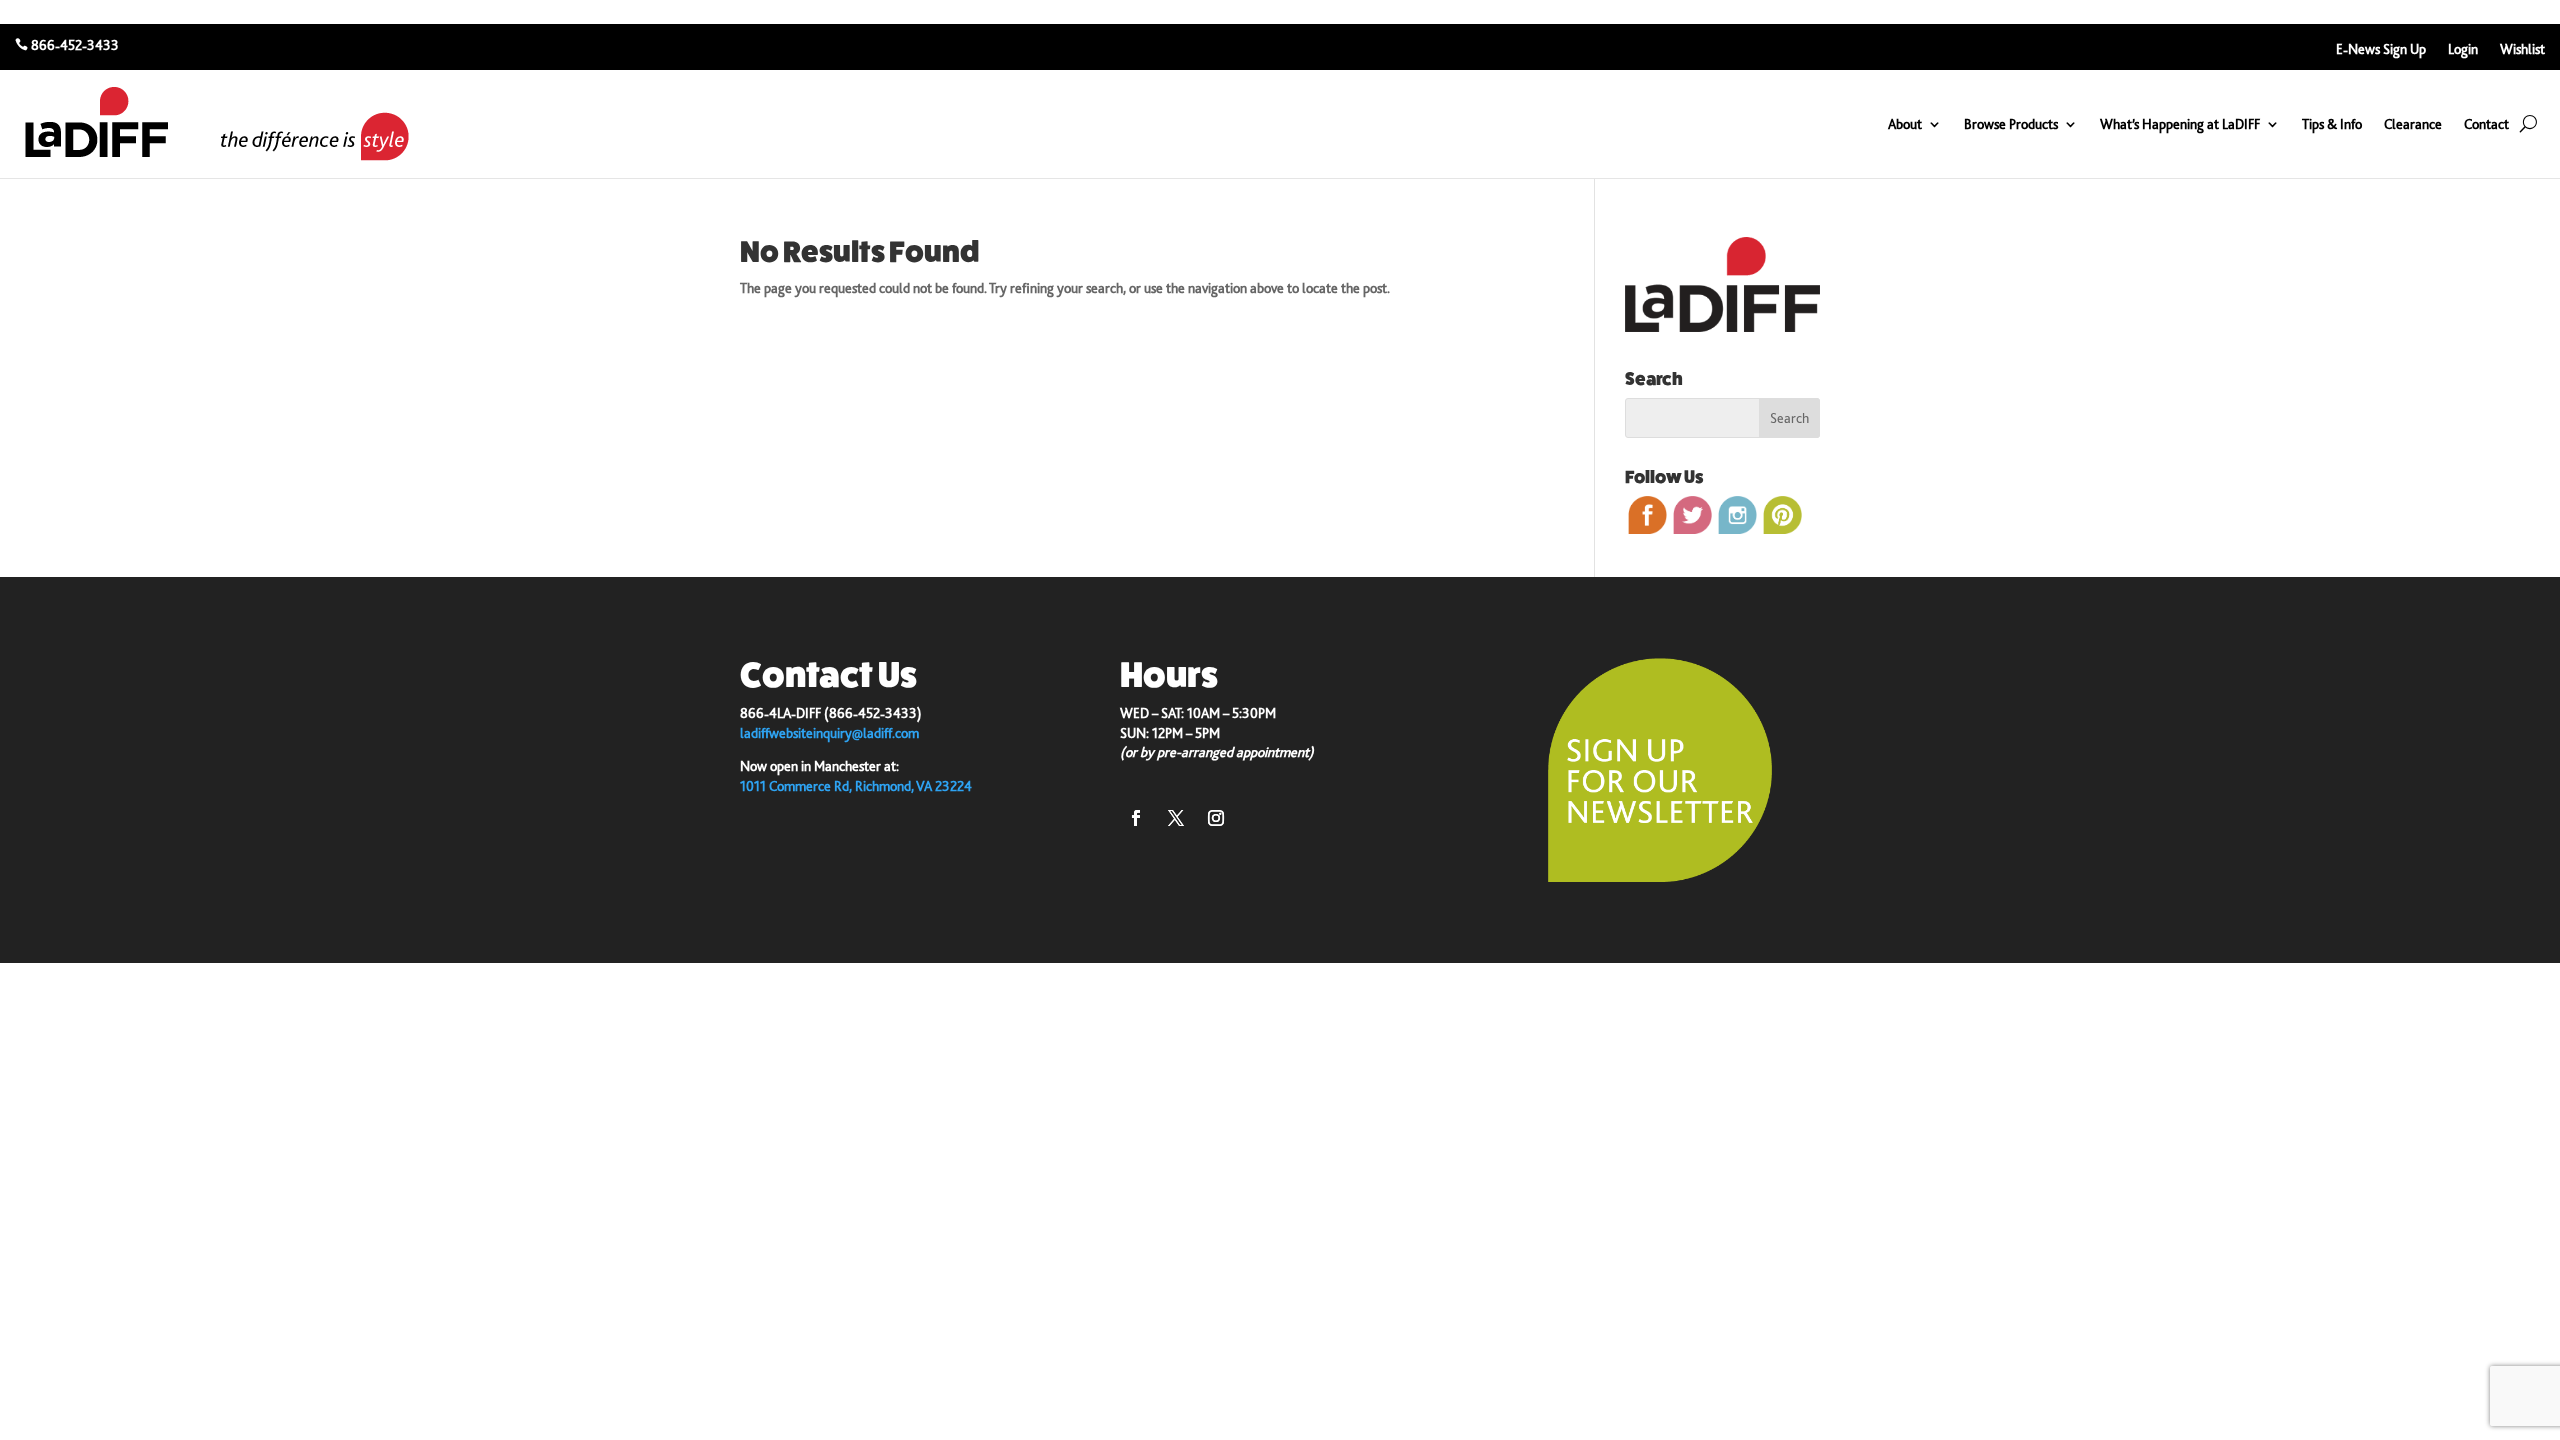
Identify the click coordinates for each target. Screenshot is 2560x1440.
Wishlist (2522, 49)
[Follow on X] (1176, 818)
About (1905, 124)
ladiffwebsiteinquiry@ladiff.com (829, 733)
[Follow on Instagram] (1216, 818)
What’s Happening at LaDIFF (2180, 124)
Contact (2486, 124)
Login (2463, 49)
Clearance (2413, 124)
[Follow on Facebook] (1136, 818)
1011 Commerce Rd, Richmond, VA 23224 (856, 786)
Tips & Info (2332, 124)
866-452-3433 (75, 45)
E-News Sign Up (2381, 49)
